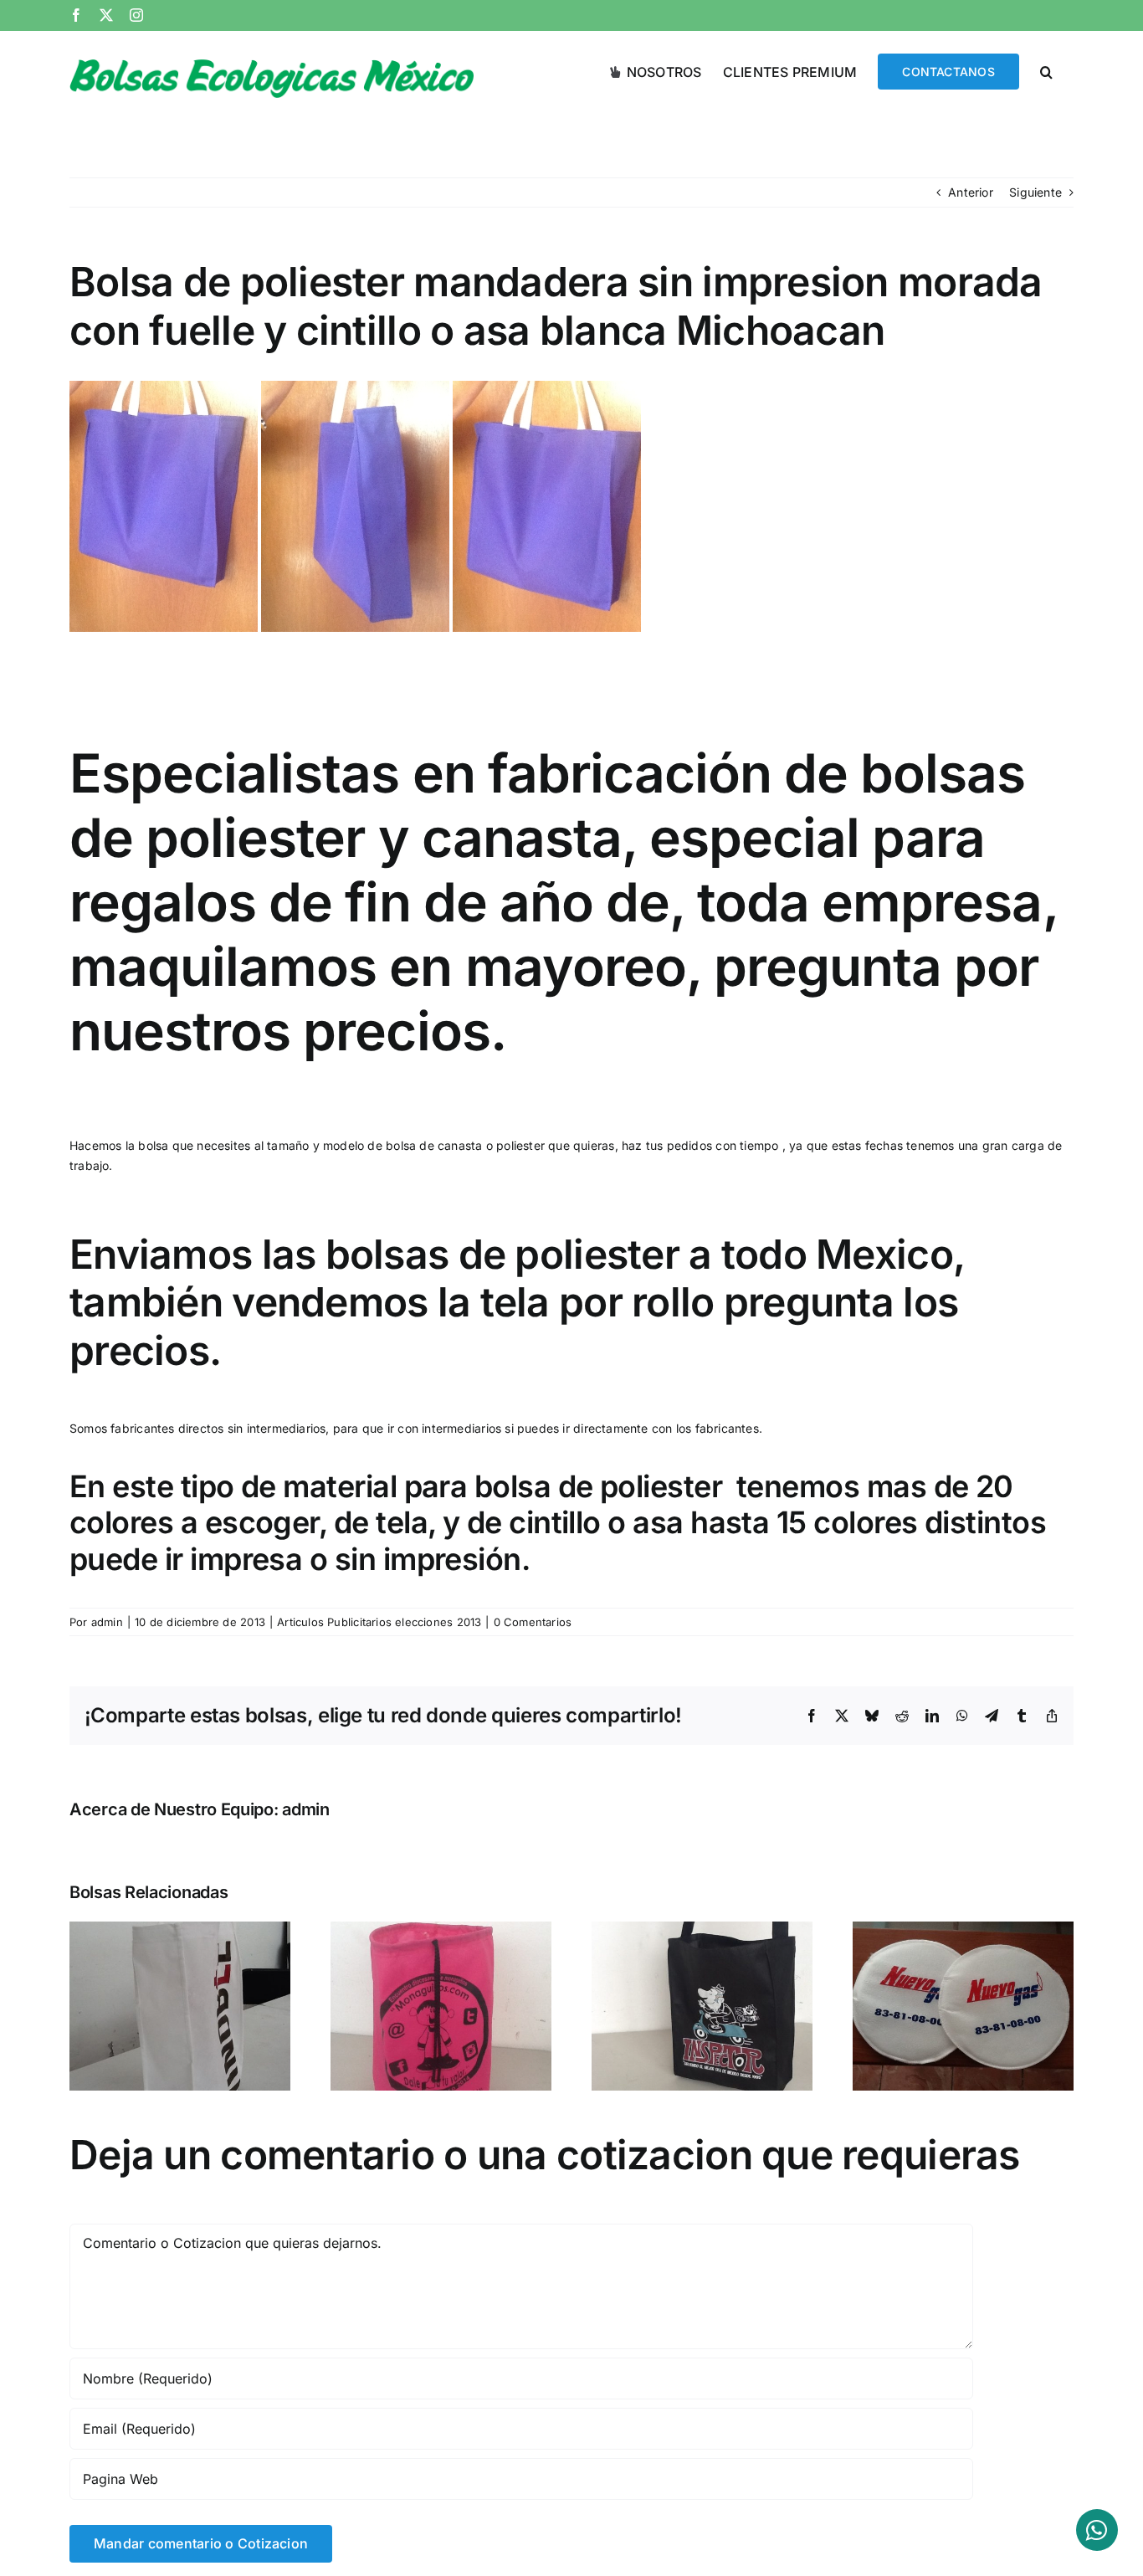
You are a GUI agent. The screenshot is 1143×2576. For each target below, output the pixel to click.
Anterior (971, 192)
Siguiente (1035, 192)
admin (107, 1622)
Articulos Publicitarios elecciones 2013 (379, 1622)
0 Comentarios (533, 1622)
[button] (1046, 70)
